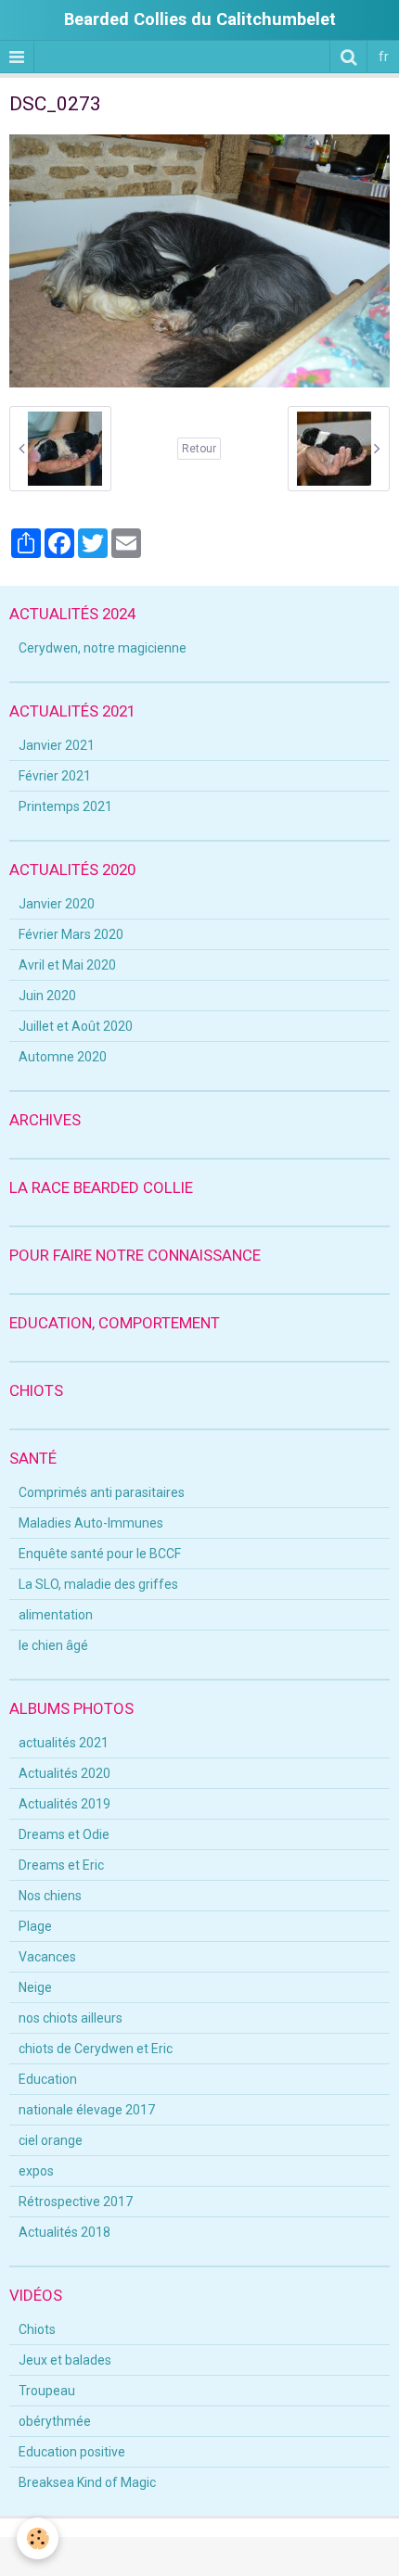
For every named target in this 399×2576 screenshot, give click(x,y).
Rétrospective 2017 (76, 2202)
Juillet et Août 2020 (76, 1026)
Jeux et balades (65, 2360)
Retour (199, 449)
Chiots (37, 2329)
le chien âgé (53, 1645)
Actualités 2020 (64, 1773)
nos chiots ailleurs (71, 2018)
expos (36, 2171)
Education (48, 2079)
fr (384, 57)
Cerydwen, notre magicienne (103, 648)
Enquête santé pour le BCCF (100, 1554)
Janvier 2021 (57, 745)
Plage (35, 1926)
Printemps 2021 (65, 806)
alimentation (56, 1615)
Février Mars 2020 (71, 934)
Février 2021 (55, 776)
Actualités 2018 (64, 2232)
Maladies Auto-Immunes (91, 1523)
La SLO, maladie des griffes (98, 1584)
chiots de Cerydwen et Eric (96, 2049)
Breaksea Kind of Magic (87, 2482)
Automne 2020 (63, 1057)
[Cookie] (38, 2538)
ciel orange (51, 2140)
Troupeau (47, 2391)
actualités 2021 (64, 1743)
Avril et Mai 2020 (67, 965)
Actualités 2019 (64, 1804)
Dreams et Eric (61, 1865)
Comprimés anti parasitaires (102, 1492)
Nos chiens (50, 1896)
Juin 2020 (47, 996)
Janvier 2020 (57, 904)
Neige (35, 1987)
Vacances (47, 1957)
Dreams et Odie (64, 1834)
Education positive (72, 2452)
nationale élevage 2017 (87, 2110)
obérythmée (55, 2421)
